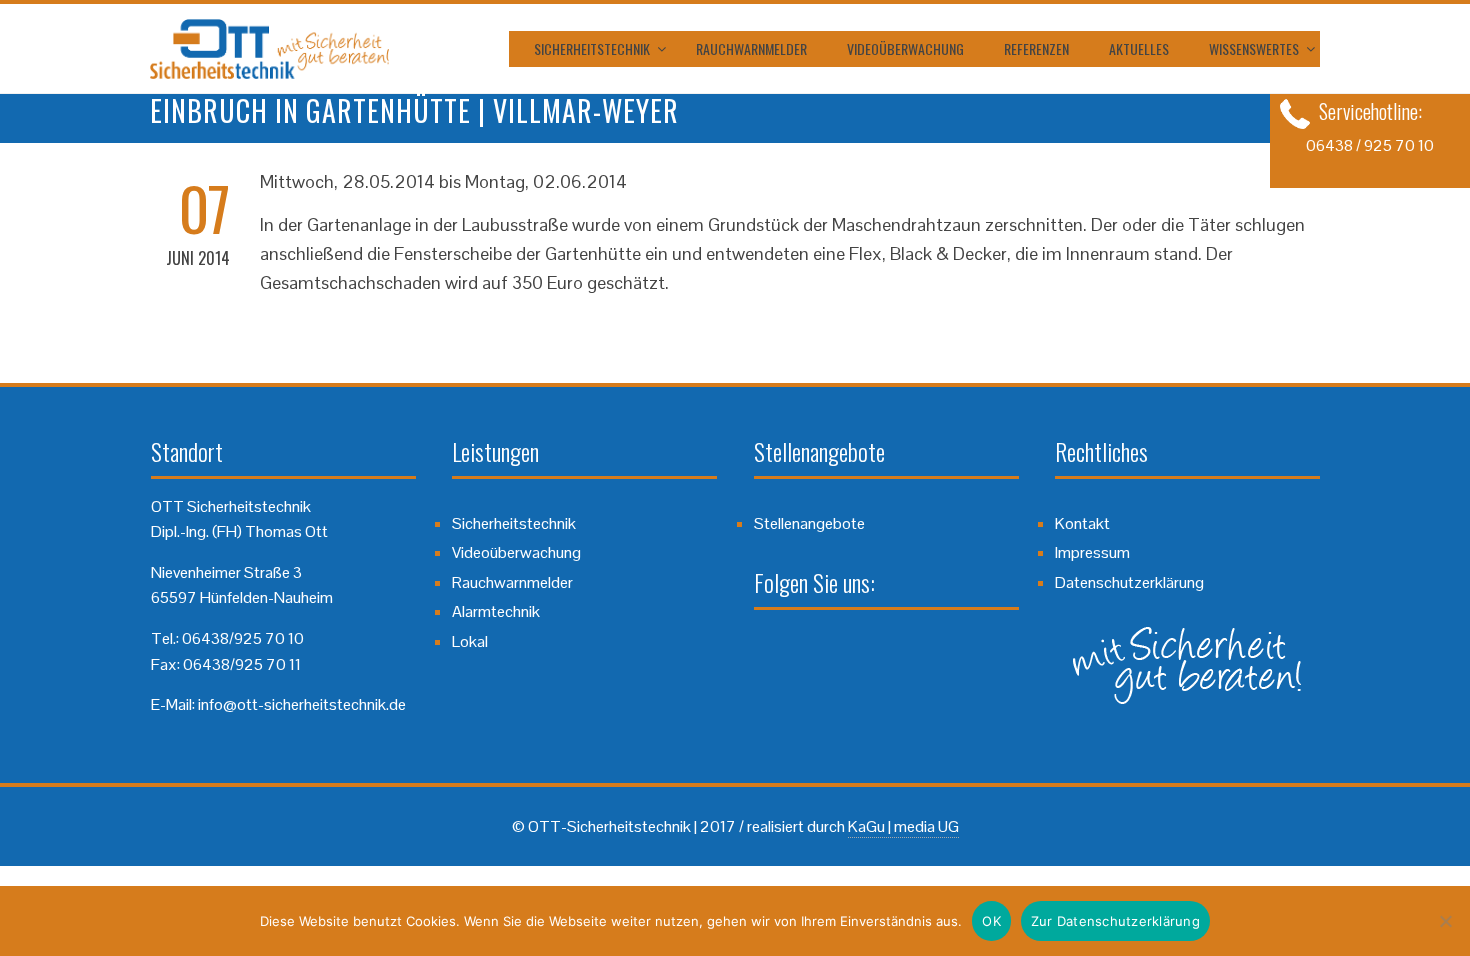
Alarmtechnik (496, 611)
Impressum (1092, 552)
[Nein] (1445, 921)
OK (991, 921)
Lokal (470, 641)
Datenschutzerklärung (1129, 582)
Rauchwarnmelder (751, 48)
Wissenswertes (1254, 48)
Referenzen (1036, 48)
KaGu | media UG (903, 826)
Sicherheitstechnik (592, 48)
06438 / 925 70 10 (1370, 145)
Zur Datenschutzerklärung (1115, 921)
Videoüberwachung (905, 48)
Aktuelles (1139, 48)
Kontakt (1082, 523)
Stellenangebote (809, 523)
